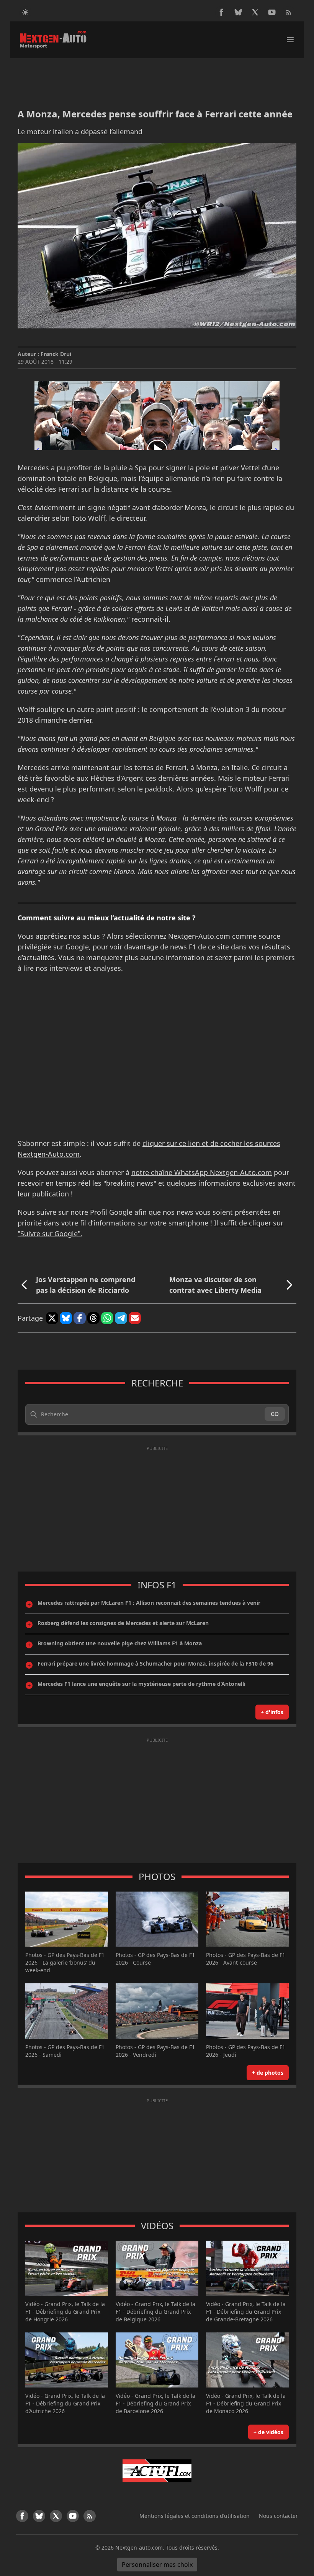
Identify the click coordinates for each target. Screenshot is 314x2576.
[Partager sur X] (52, 1318)
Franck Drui (56, 354)
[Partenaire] (157, 2471)
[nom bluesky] (238, 12)
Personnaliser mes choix (157, 2565)
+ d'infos (272, 1712)
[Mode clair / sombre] (25, 12)
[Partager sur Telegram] (121, 1318)
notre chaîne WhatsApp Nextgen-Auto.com (202, 1172)
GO (275, 1414)
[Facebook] (221, 12)
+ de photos (268, 2073)
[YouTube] (272, 12)
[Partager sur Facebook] (80, 1318)
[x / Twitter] (255, 12)
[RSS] (289, 12)
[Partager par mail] (135, 1318)
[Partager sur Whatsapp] (107, 1318)
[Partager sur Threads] (93, 1318)
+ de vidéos (268, 2432)
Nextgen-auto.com (139, 2548)
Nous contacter (278, 2516)
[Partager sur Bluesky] (66, 1318)
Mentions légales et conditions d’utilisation (195, 2516)
